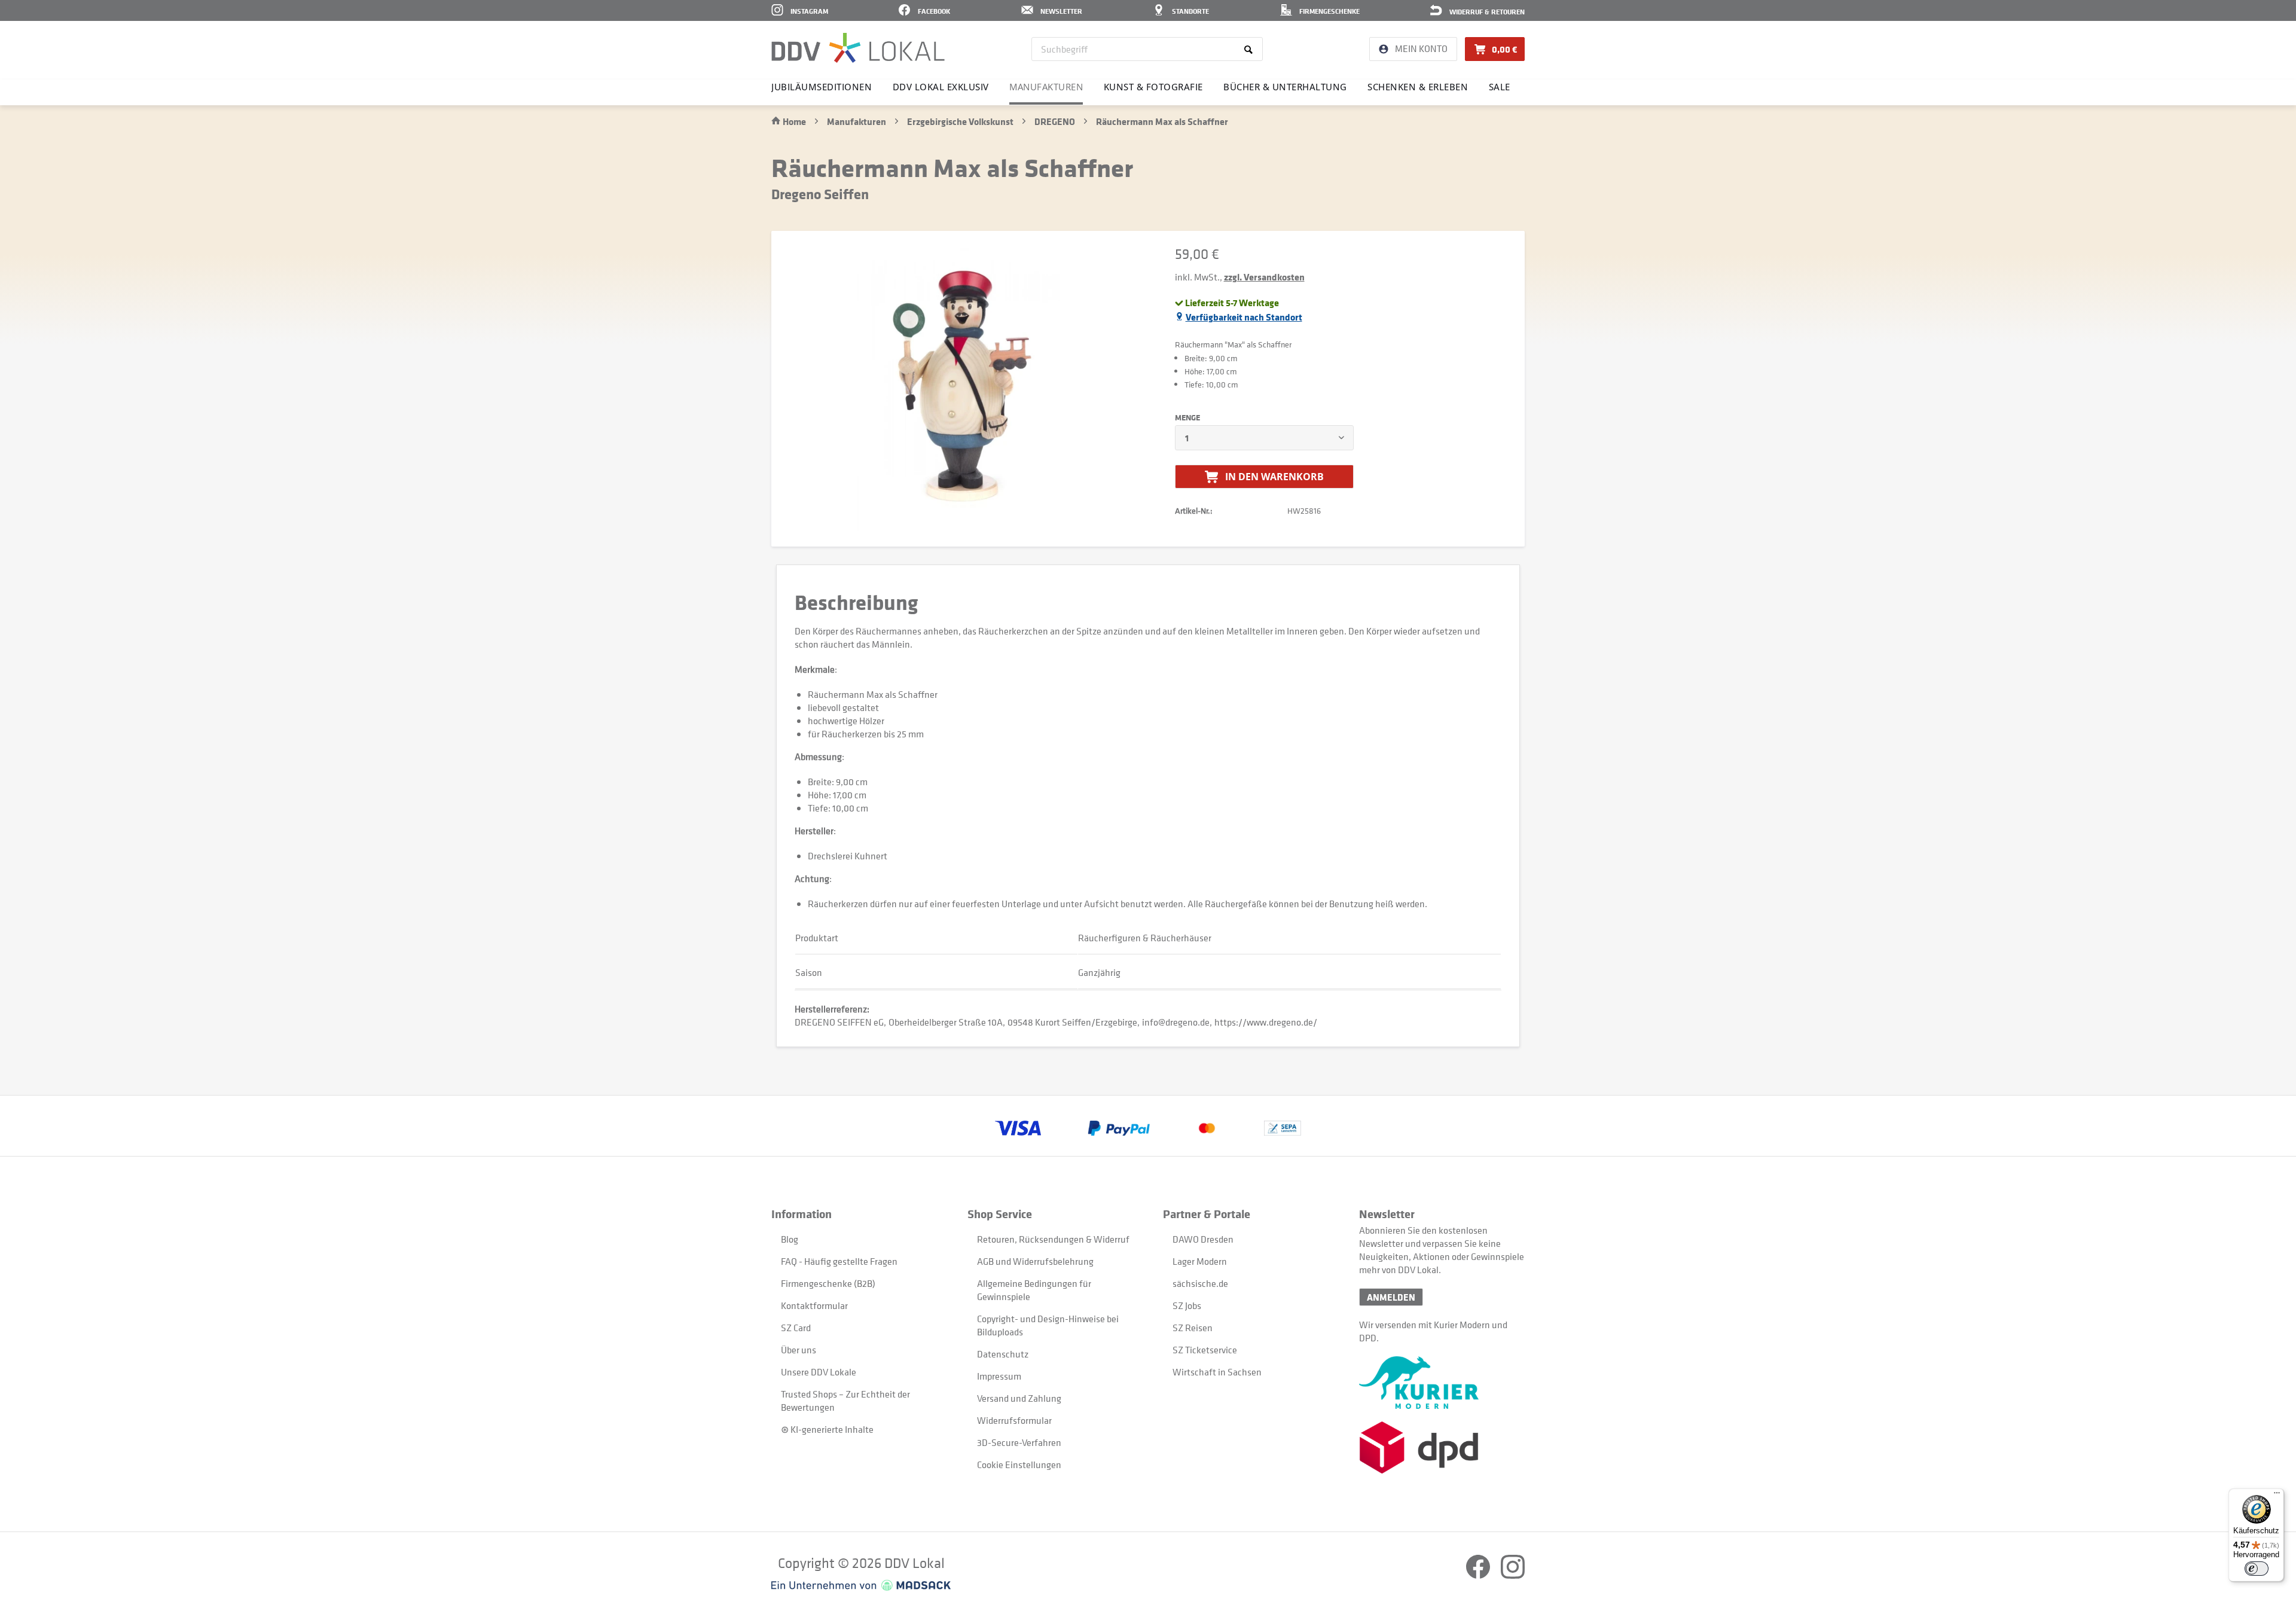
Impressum (999, 1376)
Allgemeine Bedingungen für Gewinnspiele (1034, 1290)
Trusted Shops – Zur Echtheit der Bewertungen (845, 1401)
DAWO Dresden (1203, 1239)
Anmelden (1391, 1297)
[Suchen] (1251, 49)
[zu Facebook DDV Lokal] (1479, 1575)
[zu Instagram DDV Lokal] (1513, 1575)
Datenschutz (1003, 1354)
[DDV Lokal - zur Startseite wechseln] (858, 48)
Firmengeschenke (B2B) (828, 1283)
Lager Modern (1200, 1261)
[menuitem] (1147, 49)
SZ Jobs (1187, 1305)
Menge (1187, 417)
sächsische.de (1200, 1283)
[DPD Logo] (1442, 1447)
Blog (790, 1239)
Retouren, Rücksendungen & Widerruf (1053, 1239)
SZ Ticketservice (1205, 1350)
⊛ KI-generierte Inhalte (827, 1429)
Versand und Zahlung (1019, 1398)
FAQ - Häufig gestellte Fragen (839, 1261)
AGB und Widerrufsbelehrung (1035, 1261)
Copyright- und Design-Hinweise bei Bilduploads (1048, 1325)
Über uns (799, 1350)
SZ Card (796, 1328)
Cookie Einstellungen (1019, 1465)
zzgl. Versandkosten (1264, 277)
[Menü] (2277, 1496)
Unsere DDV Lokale (819, 1372)
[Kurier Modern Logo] (1442, 1383)
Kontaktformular (814, 1305)
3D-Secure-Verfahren (1019, 1442)
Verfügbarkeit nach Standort (1244, 317)
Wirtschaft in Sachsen (1217, 1372)
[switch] (2257, 1569)
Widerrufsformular (1014, 1420)
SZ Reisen (1193, 1328)
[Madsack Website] (861, 1585)
